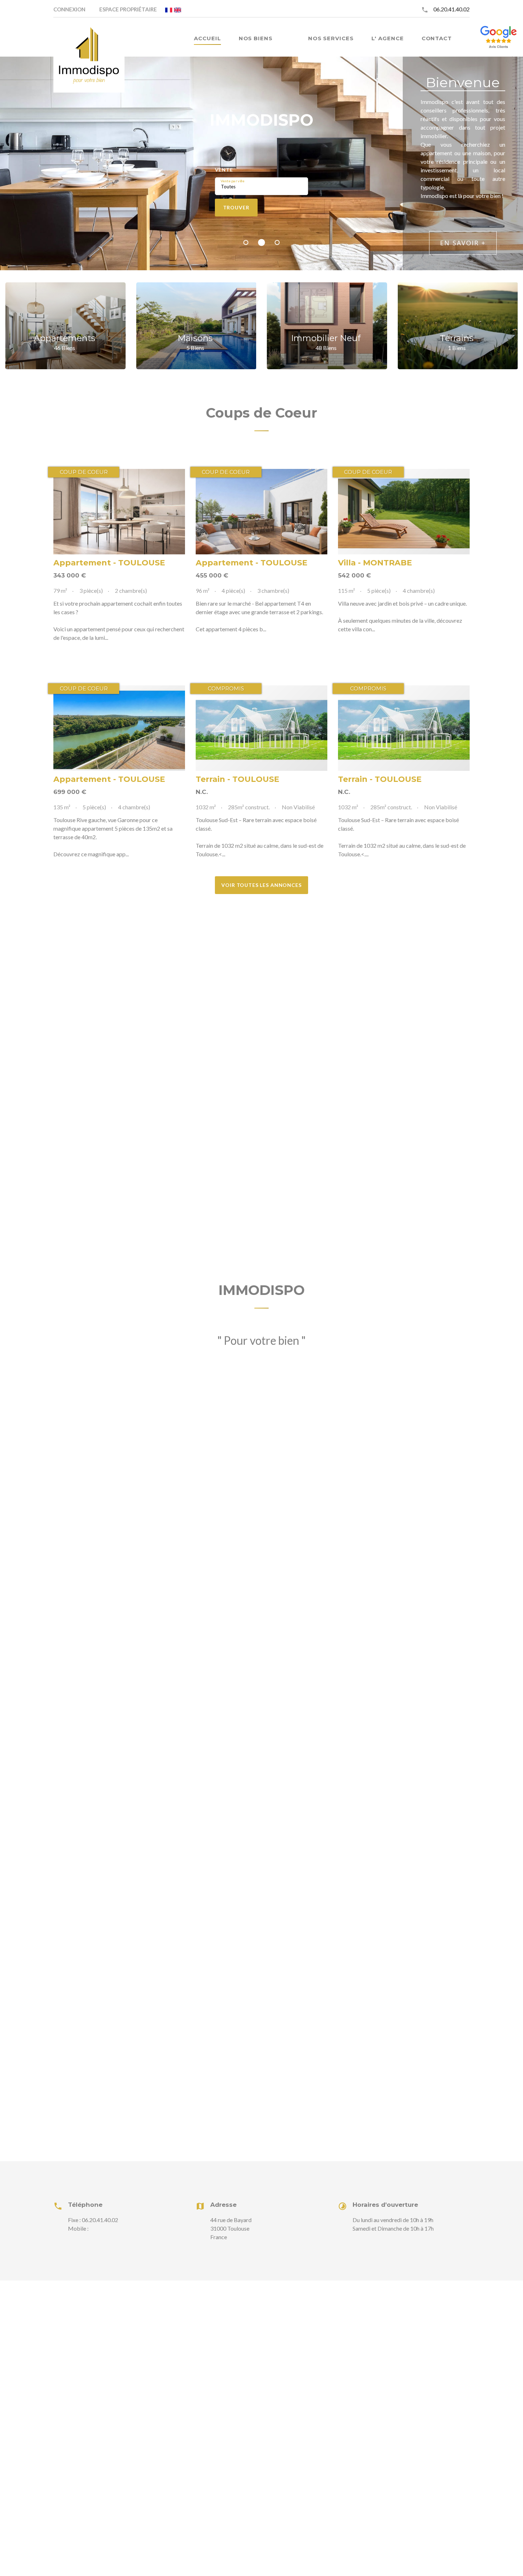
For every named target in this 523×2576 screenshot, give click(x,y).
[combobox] (261, 186)
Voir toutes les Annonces (261, 885)
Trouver (236, 207)
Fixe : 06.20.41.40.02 (93, 2220)
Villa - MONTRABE (375, 563)
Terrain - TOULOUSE (237, 779)
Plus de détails (119, 512)
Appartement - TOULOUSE (109, 563)
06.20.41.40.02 (451, 9)
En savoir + (463, 243)
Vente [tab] (224, 170)
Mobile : (78, 2228)
